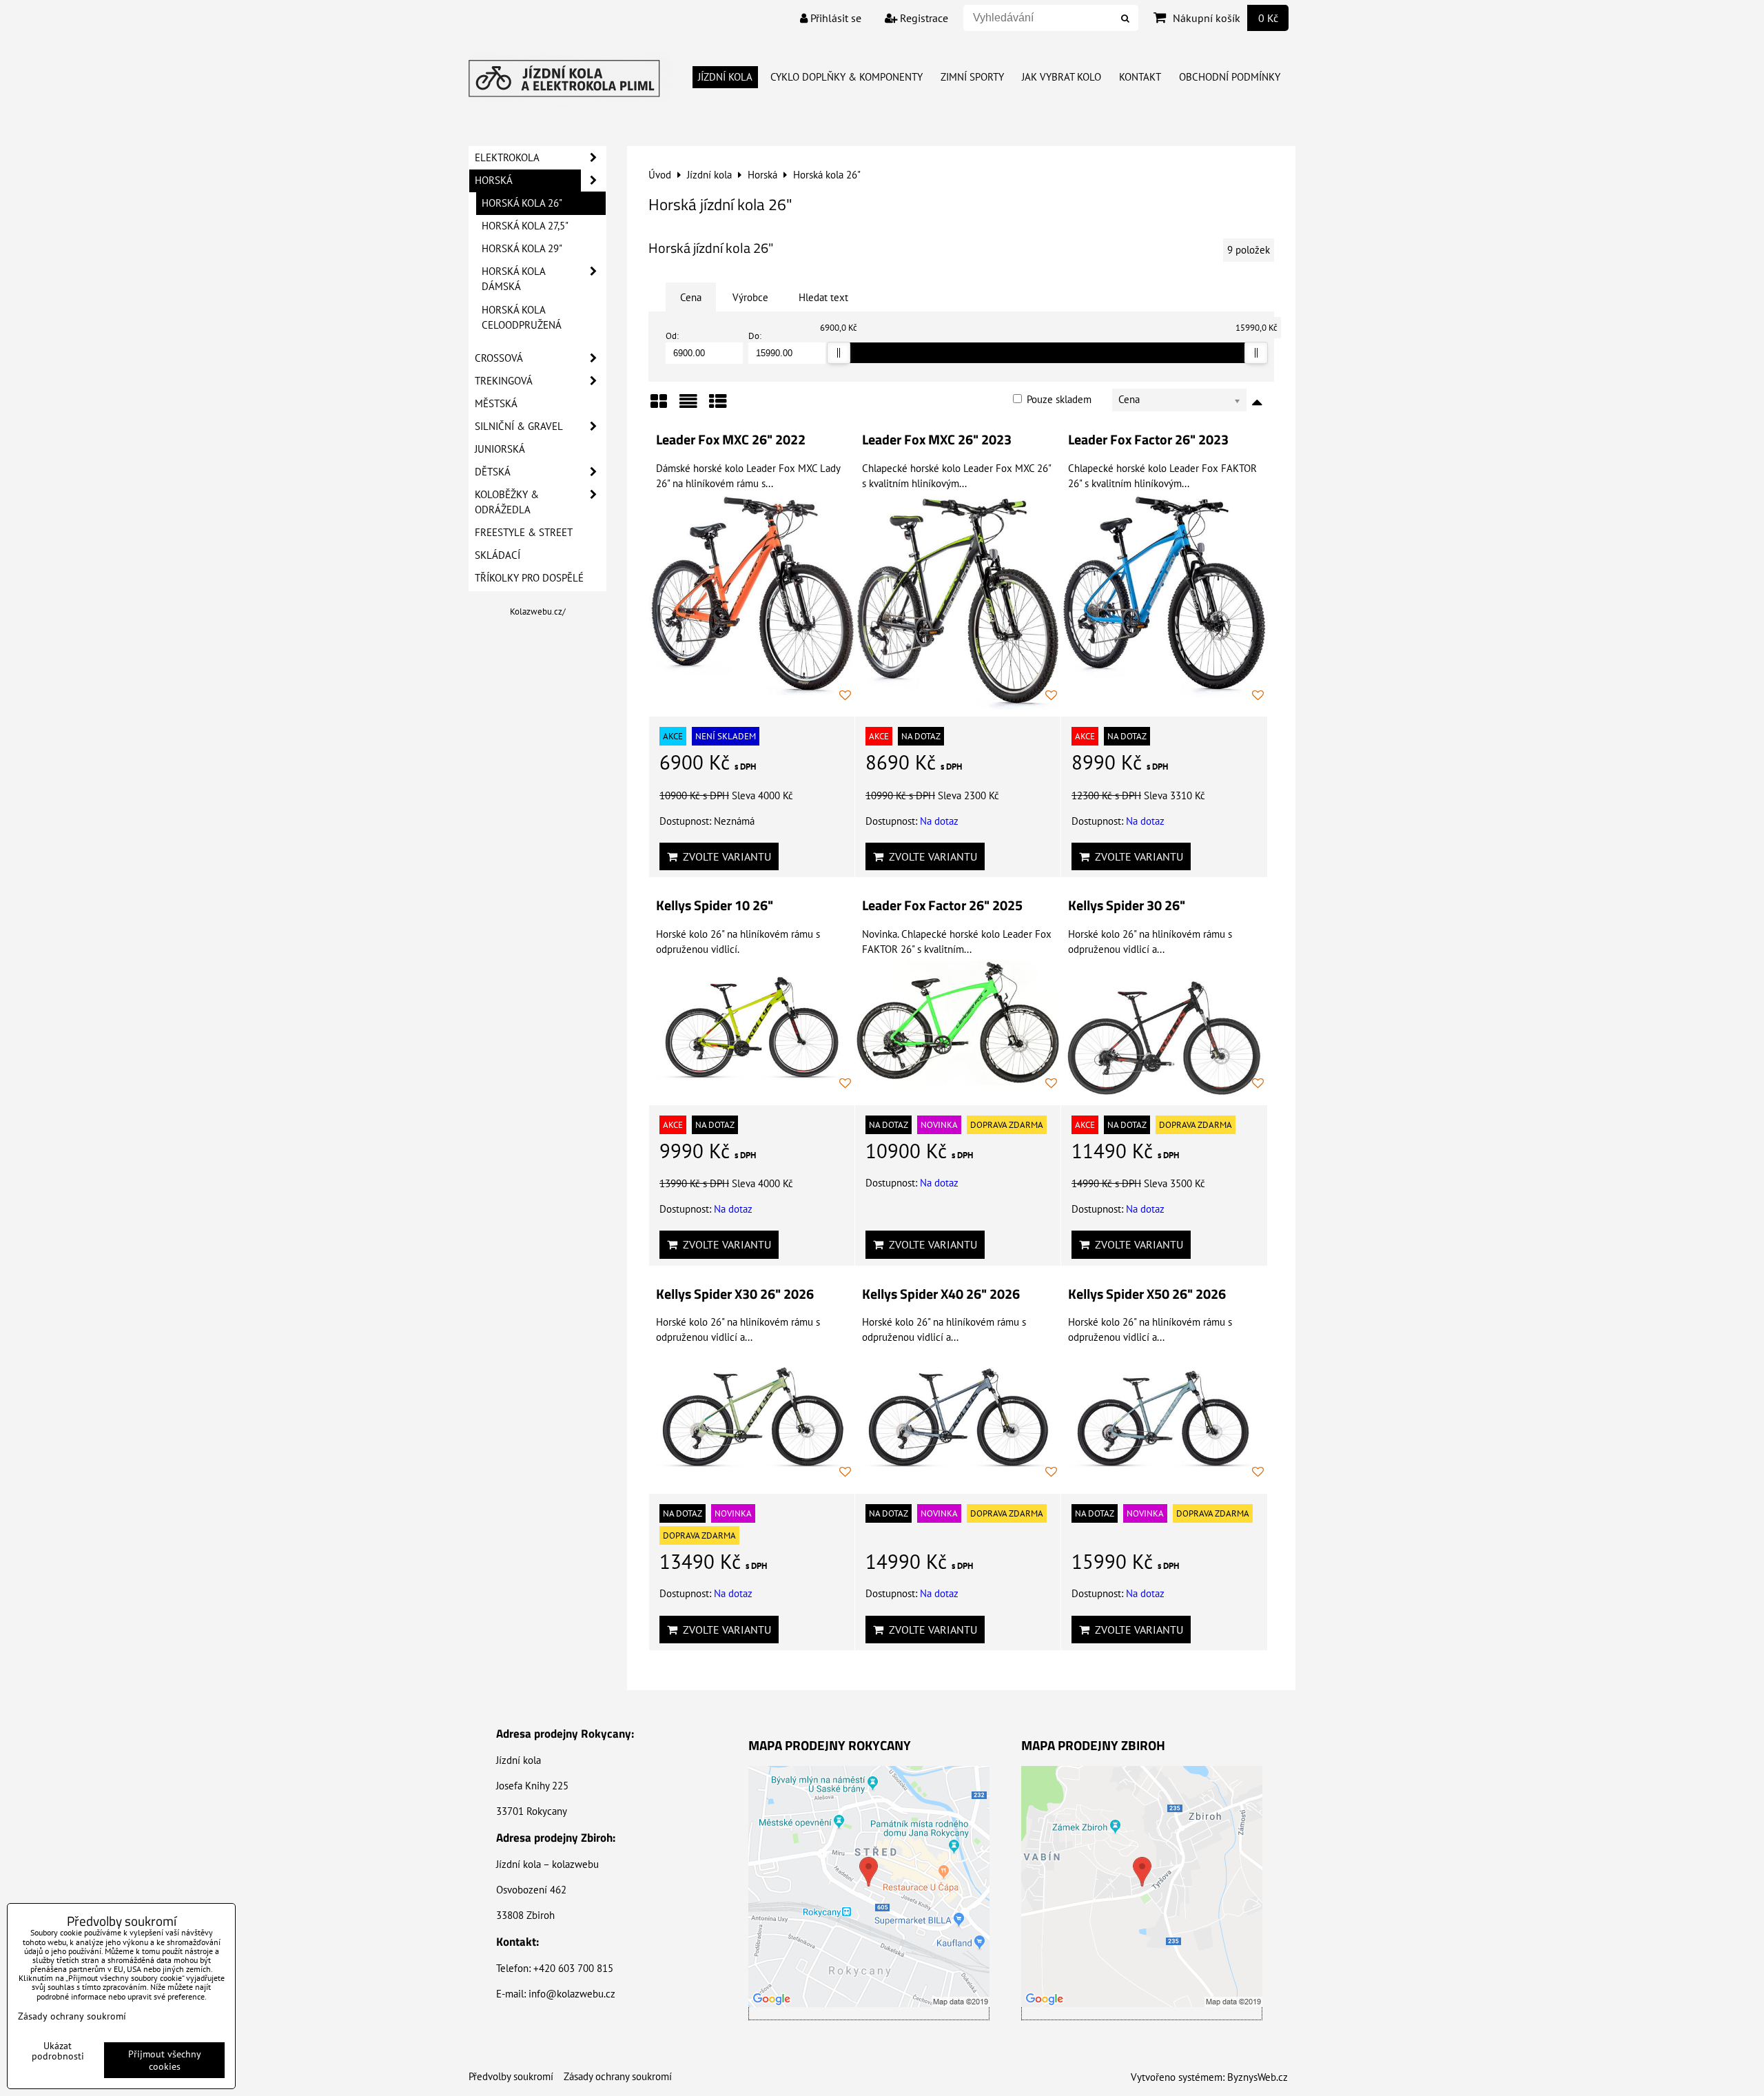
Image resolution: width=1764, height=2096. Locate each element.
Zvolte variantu (724, 856)
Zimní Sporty (972, 77)
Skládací (498, 555)
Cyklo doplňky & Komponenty (847, 77)
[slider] (839, 353)
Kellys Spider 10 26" (715, 905)
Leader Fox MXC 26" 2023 (937, 440)
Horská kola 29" (522, 248)
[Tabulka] (718, 406)
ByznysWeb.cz (1258, 2077)
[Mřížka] (659, 406)
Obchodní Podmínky (1230, 77)
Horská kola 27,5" (525, 226)
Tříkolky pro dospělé (529, 578)
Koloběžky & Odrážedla (507, 502)
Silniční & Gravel (519, 426)
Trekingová (504, 381)
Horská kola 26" (522, 203)
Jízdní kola (725, 77)
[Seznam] (688, 406)
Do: (755, 336)
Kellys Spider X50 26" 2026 (1147, 1294)
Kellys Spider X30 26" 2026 (735, 1294)
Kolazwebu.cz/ (538, 612)
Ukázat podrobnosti (58, 2051)
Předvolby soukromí (511, 2076)
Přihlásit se (834, 18)
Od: (672, 336)
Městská (496, 403)
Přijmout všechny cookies (165, 2060)
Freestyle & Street (524, 532)
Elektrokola (507, 157)
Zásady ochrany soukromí (618, 2076)
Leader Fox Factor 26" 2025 (942, 905)
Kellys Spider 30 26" (1127, 905)
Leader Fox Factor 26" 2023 (1148, 440)
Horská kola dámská (514, 279)
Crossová (499, 358)
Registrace (923, 18)
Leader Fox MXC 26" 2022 (731, 440)
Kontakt (1140, 77)
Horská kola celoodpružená (522, 317)
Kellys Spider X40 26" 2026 (941, 1294)
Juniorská (500, 449)
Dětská (493, 472)
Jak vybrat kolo (1062, 77)
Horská (494, 180)
